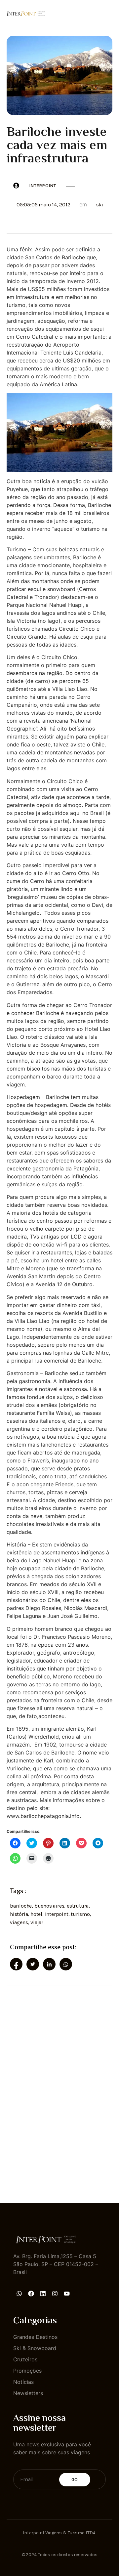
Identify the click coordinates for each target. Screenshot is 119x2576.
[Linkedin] (43, 2294)
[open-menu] (108, 13)
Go (75, 2480)
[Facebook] (31, 2294)
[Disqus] (59, 2089)
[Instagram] (55, 2294)
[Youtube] (67, 2294)
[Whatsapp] (19, 2294)
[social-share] (16, 1964)
